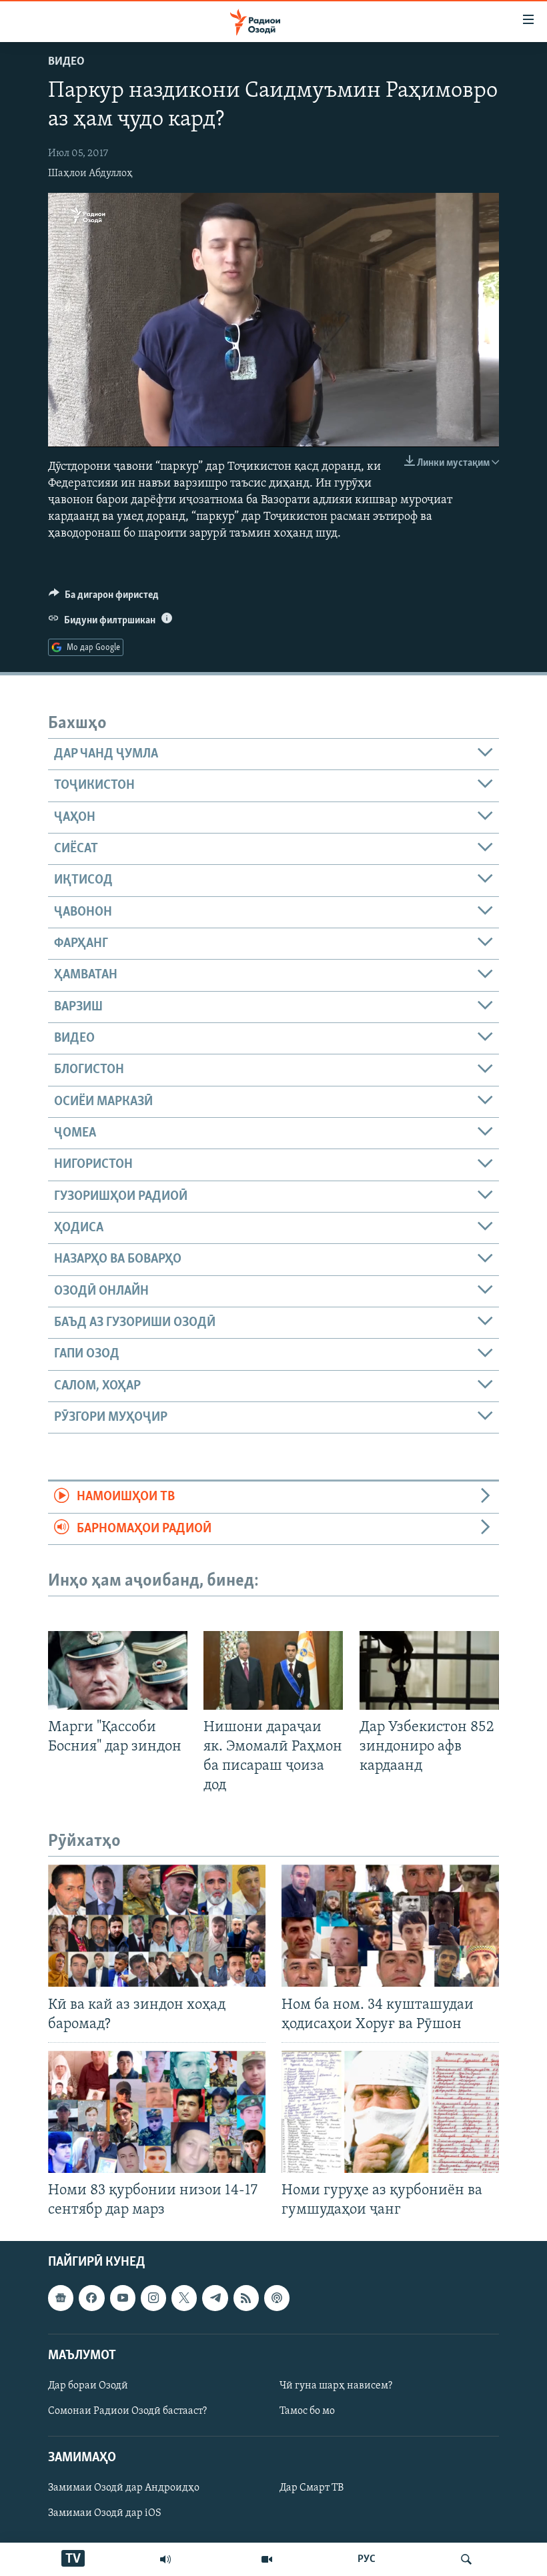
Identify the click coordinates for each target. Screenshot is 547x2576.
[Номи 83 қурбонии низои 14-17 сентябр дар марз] (157, 2112)
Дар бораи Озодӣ (88, 2386)
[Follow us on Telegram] (215, 2298)
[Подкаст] (277, 2298)
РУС (367, 2559)
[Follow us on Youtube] (123, 2298)
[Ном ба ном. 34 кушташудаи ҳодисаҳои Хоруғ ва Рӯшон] (390, 1926)
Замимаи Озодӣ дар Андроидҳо (124, 2489)
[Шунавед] (165, 2559)
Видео (66, 62)
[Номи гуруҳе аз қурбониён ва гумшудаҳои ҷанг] (390, 2112)
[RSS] (246, 2298)
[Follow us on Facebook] (91, 2298)
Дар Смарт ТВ (312, 2489)
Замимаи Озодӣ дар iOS (105, 2514)
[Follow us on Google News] (61, 2298)
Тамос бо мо (307, 2411)
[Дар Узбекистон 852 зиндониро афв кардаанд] (429, 1670)
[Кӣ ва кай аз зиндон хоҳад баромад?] (157, 1926)
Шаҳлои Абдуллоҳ (90, 174)
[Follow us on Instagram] (153, 2298)
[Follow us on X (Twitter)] (184, 2298)
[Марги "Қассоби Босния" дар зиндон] (118, 1670)
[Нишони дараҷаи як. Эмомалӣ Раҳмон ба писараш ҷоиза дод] (273, 1670)
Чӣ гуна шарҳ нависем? (336, 2386)
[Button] (104, 598)
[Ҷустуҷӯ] (466, 2559)
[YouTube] (267, 2559)
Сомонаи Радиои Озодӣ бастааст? (127, 2411)
